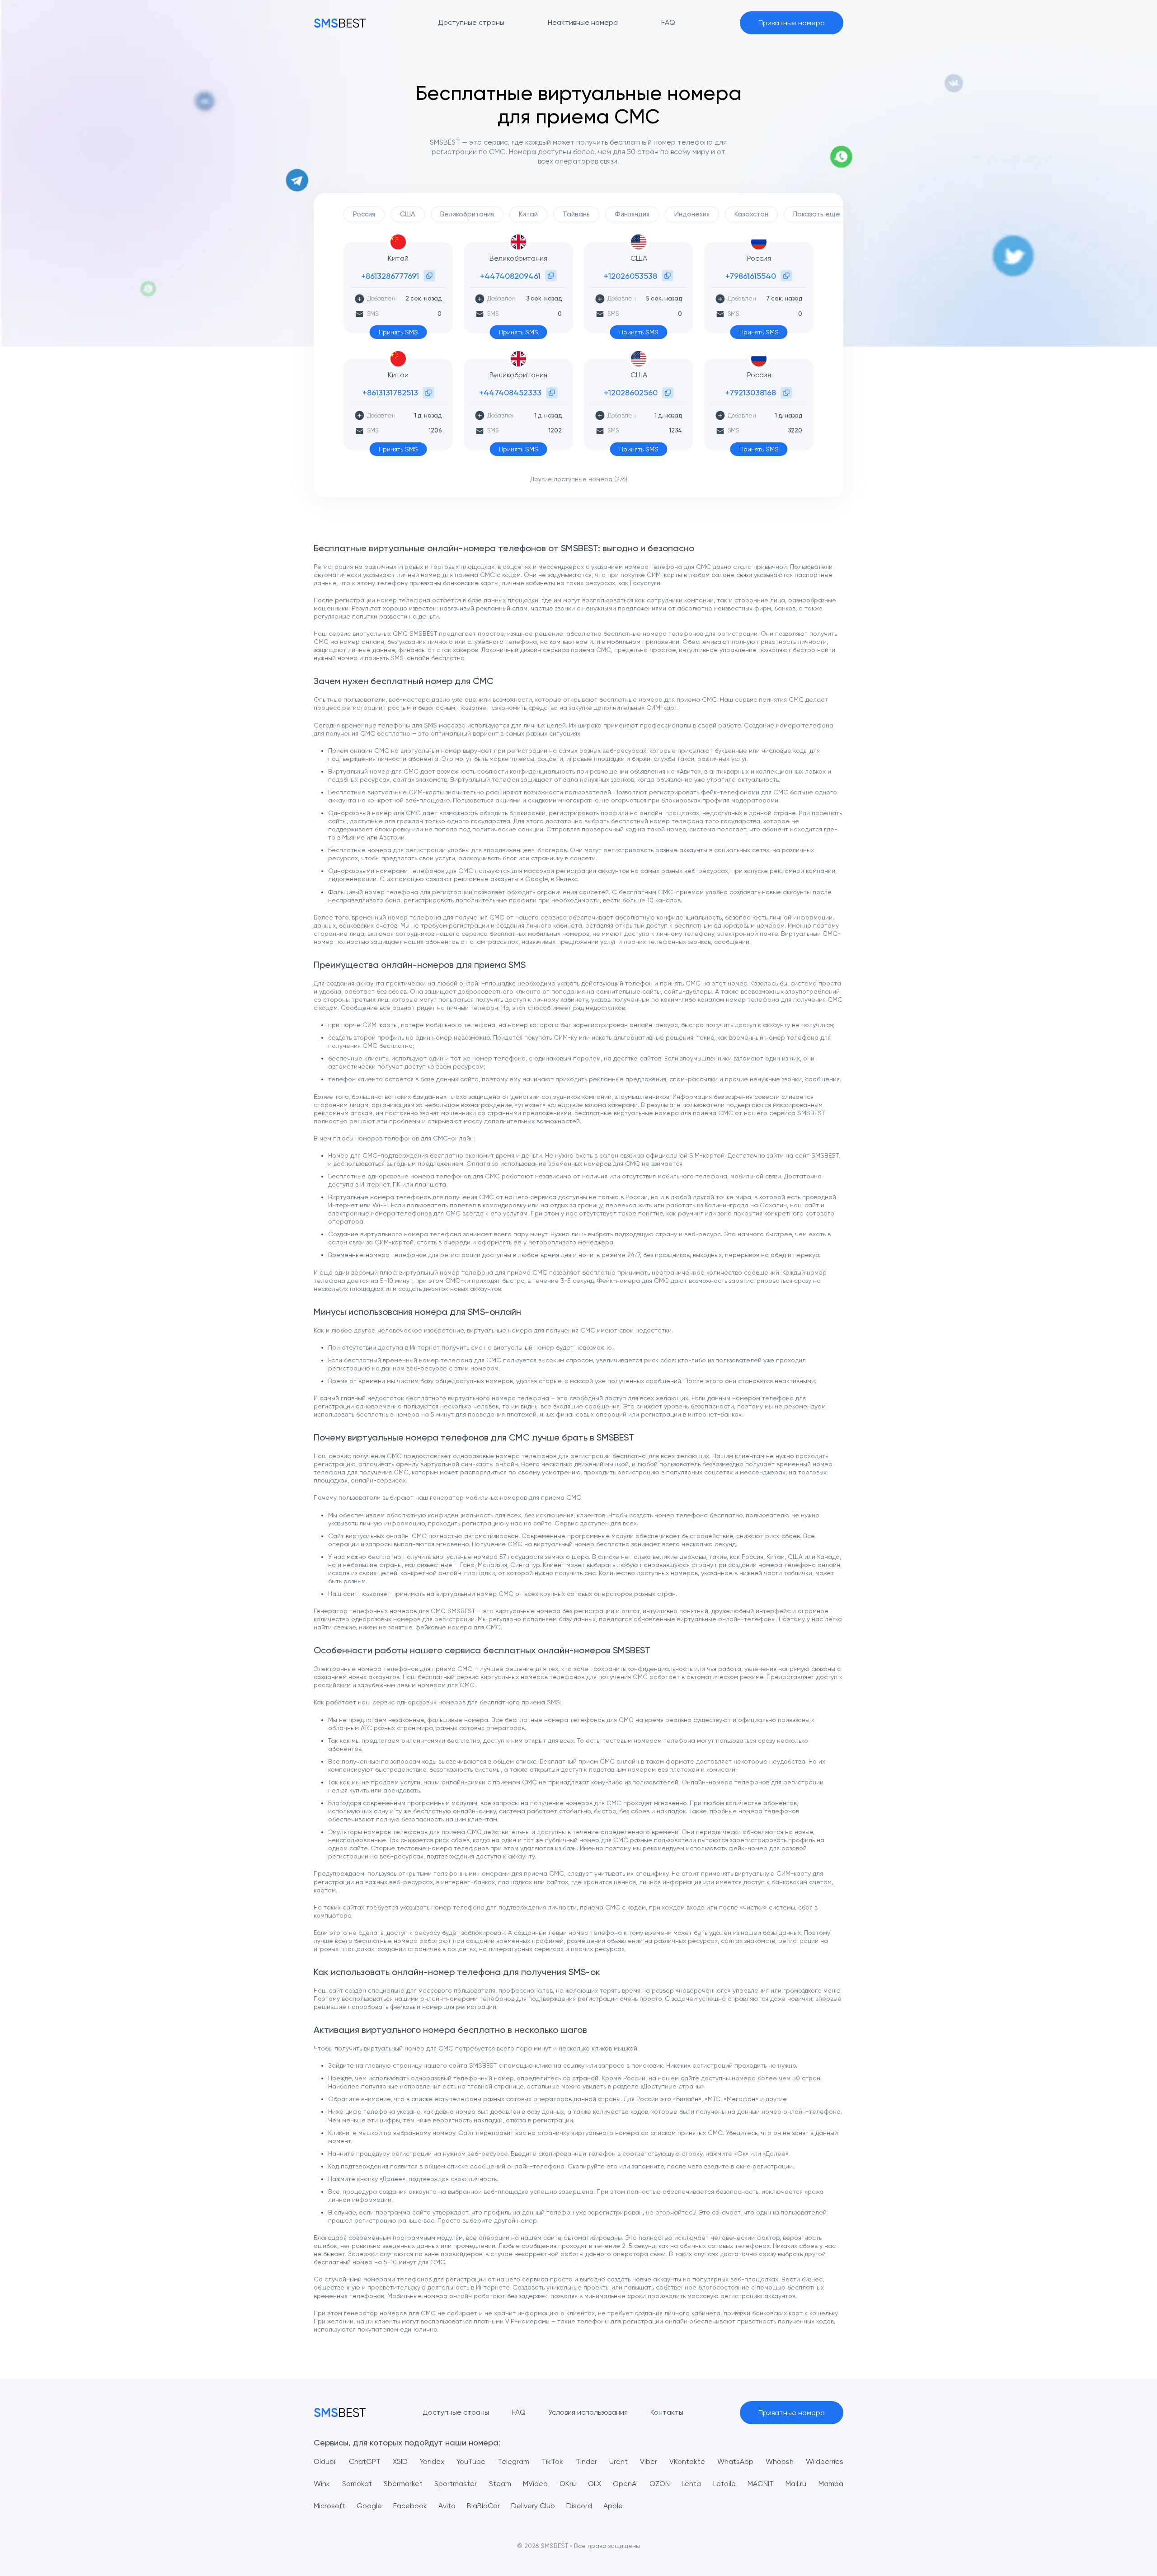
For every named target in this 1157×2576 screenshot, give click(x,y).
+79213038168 (751, 392)
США (408, 214)
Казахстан (751, 214)
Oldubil (325, 2461)
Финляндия (632, 214)
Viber (649, 2461)
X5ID (400, 2461)
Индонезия (692, 214)
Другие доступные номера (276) (579, 479)
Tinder (586, 2461)
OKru (568, 2484)
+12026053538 (630, 276)
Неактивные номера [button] (583, 22)
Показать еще (817, 214)
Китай (528, 214)
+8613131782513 (390, 392)
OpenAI (625, 2484)
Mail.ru (796, 2484)
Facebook (410, 2506)
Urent (618, 2461)
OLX (595, 2484)
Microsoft (329, 2506)
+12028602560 (631, 392)
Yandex (432, 2461)
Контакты (667, 2412)
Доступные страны (456, 2412)
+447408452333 (510, 392)
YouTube (471, 2461)
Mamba (831, 2484)
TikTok (552, 2461)
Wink (322, 2484)
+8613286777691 (390, 276)
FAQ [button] (668, 22)
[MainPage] (340, 23)
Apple (613, 2506)
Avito (447, 2506)
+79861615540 (751, 276)
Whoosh (780, 2461)
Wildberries (825, 2461)
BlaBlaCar (483, 2506)
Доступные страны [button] (471, 22)
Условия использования (588, 2412)
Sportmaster (456, 2484)
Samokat (357, 2484)
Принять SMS (398, 332)
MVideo (535, 2484)
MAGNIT (761, 2484)
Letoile (724, 2484)
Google (369, 2506)
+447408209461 (510, 276)
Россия (364, 214)
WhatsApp (735, 2461)
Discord (579, 2506)
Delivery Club (533, 2506)
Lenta (691, 2484)
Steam (500, 2484)
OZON (660, 2484)
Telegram (513, 2461)
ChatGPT (365, 2461)
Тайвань (576, 214)
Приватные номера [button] (792, 23)
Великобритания (467, 214)
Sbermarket (403, 2484)
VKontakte (687, 2461)
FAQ (519, 2412)
